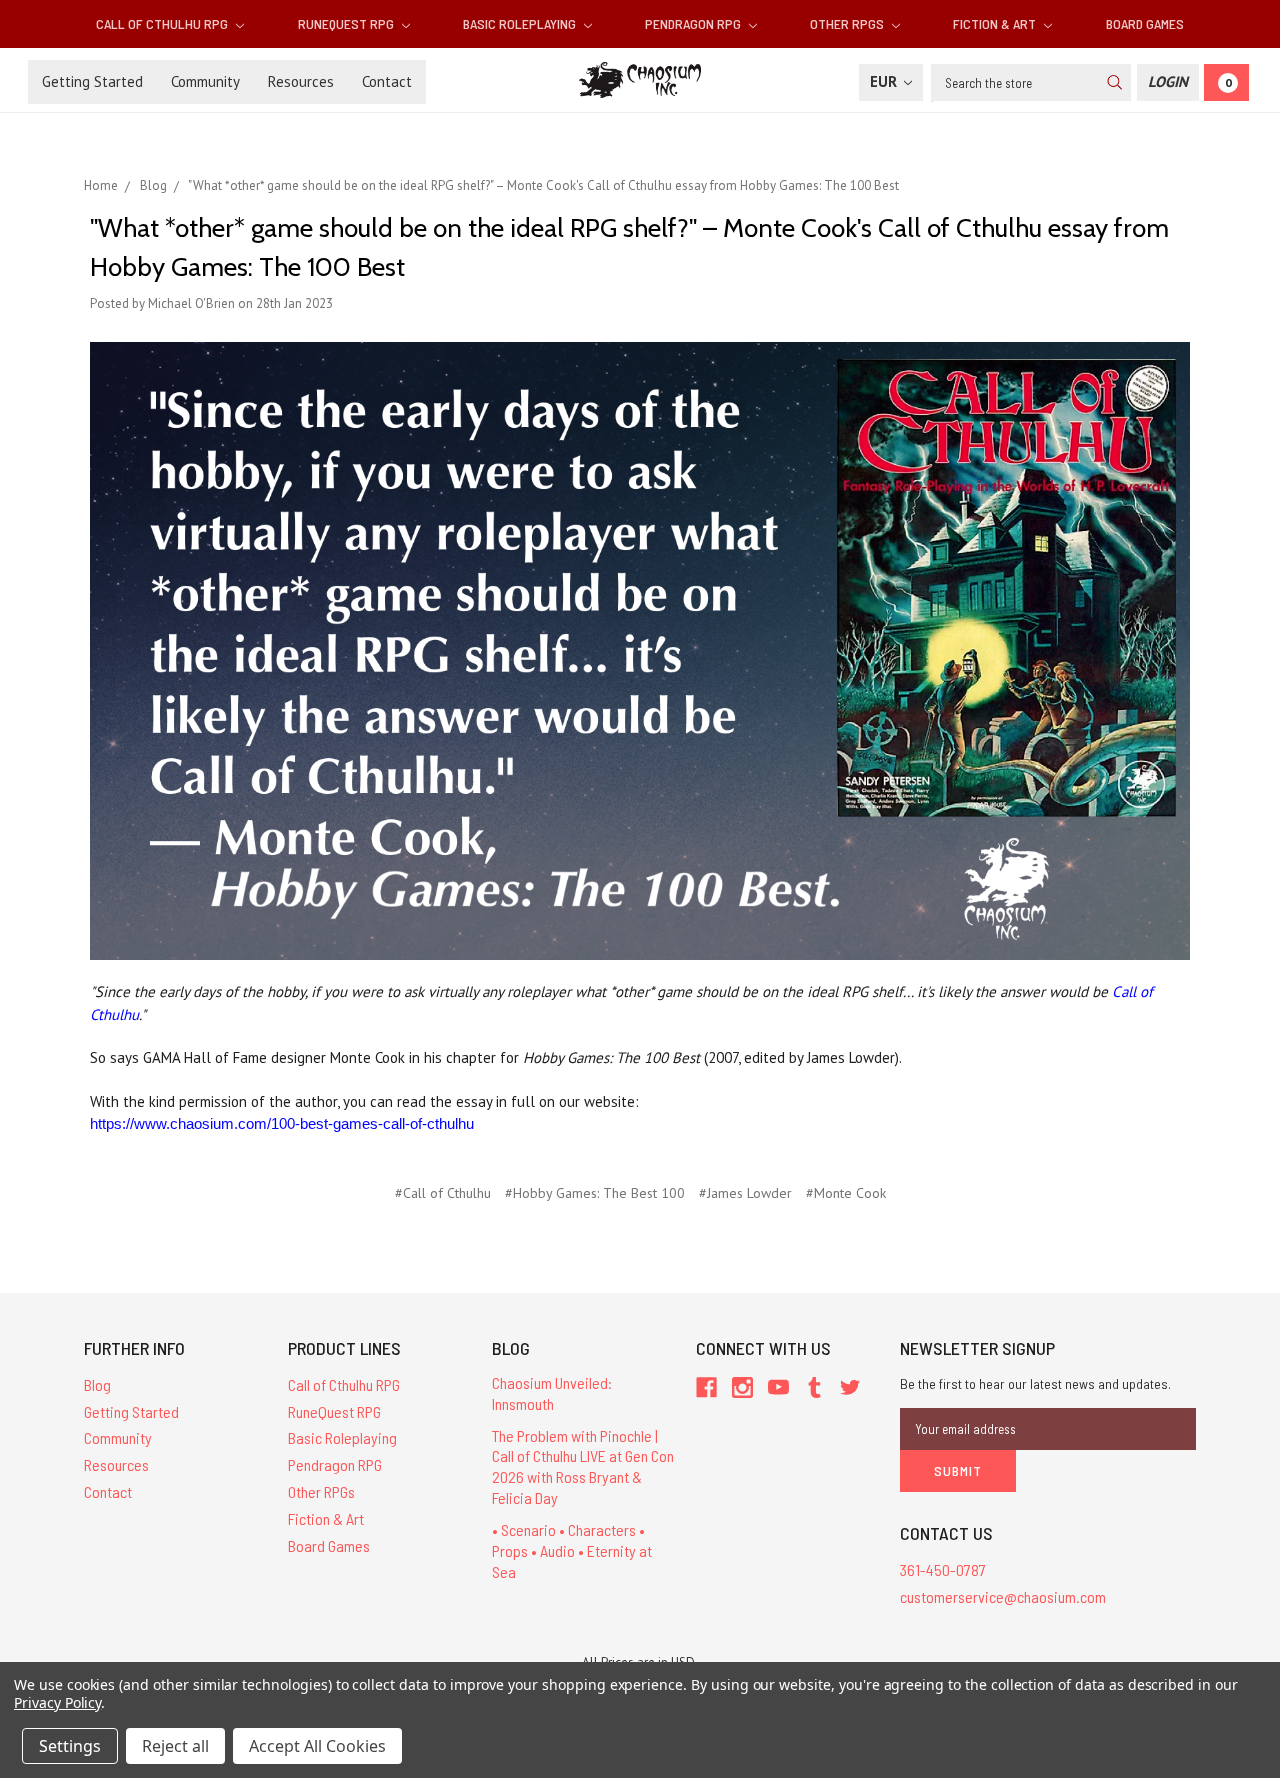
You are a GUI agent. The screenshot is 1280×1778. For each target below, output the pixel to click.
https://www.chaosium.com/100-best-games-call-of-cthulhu (282, 1123)
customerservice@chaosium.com (1003, 1596)
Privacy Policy (57, 1702)
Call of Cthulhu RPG (163, 23)
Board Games (1145, 23)
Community (205, 81)
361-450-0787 (943, 1569)
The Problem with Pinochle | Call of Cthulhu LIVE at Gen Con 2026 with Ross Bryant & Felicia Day (583, 1466)
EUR (885, 81)
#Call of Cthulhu (443, 1193)
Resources (301, 81)
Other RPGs (848, 23)
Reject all (175, 1746)
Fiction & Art (996, 23)
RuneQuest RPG (347, 23)
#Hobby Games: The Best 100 (595, 1193)
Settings (70, 1746)
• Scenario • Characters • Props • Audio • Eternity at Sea (572, 1550)
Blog (97, 1384)
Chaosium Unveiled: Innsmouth (552, 1393)
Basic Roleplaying (521, 23)
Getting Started (92, 81)
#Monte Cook (846, 1193)
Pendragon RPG (694, 23)
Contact (387, 81)
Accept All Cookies (317, 1746)
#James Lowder (745, 1193)
